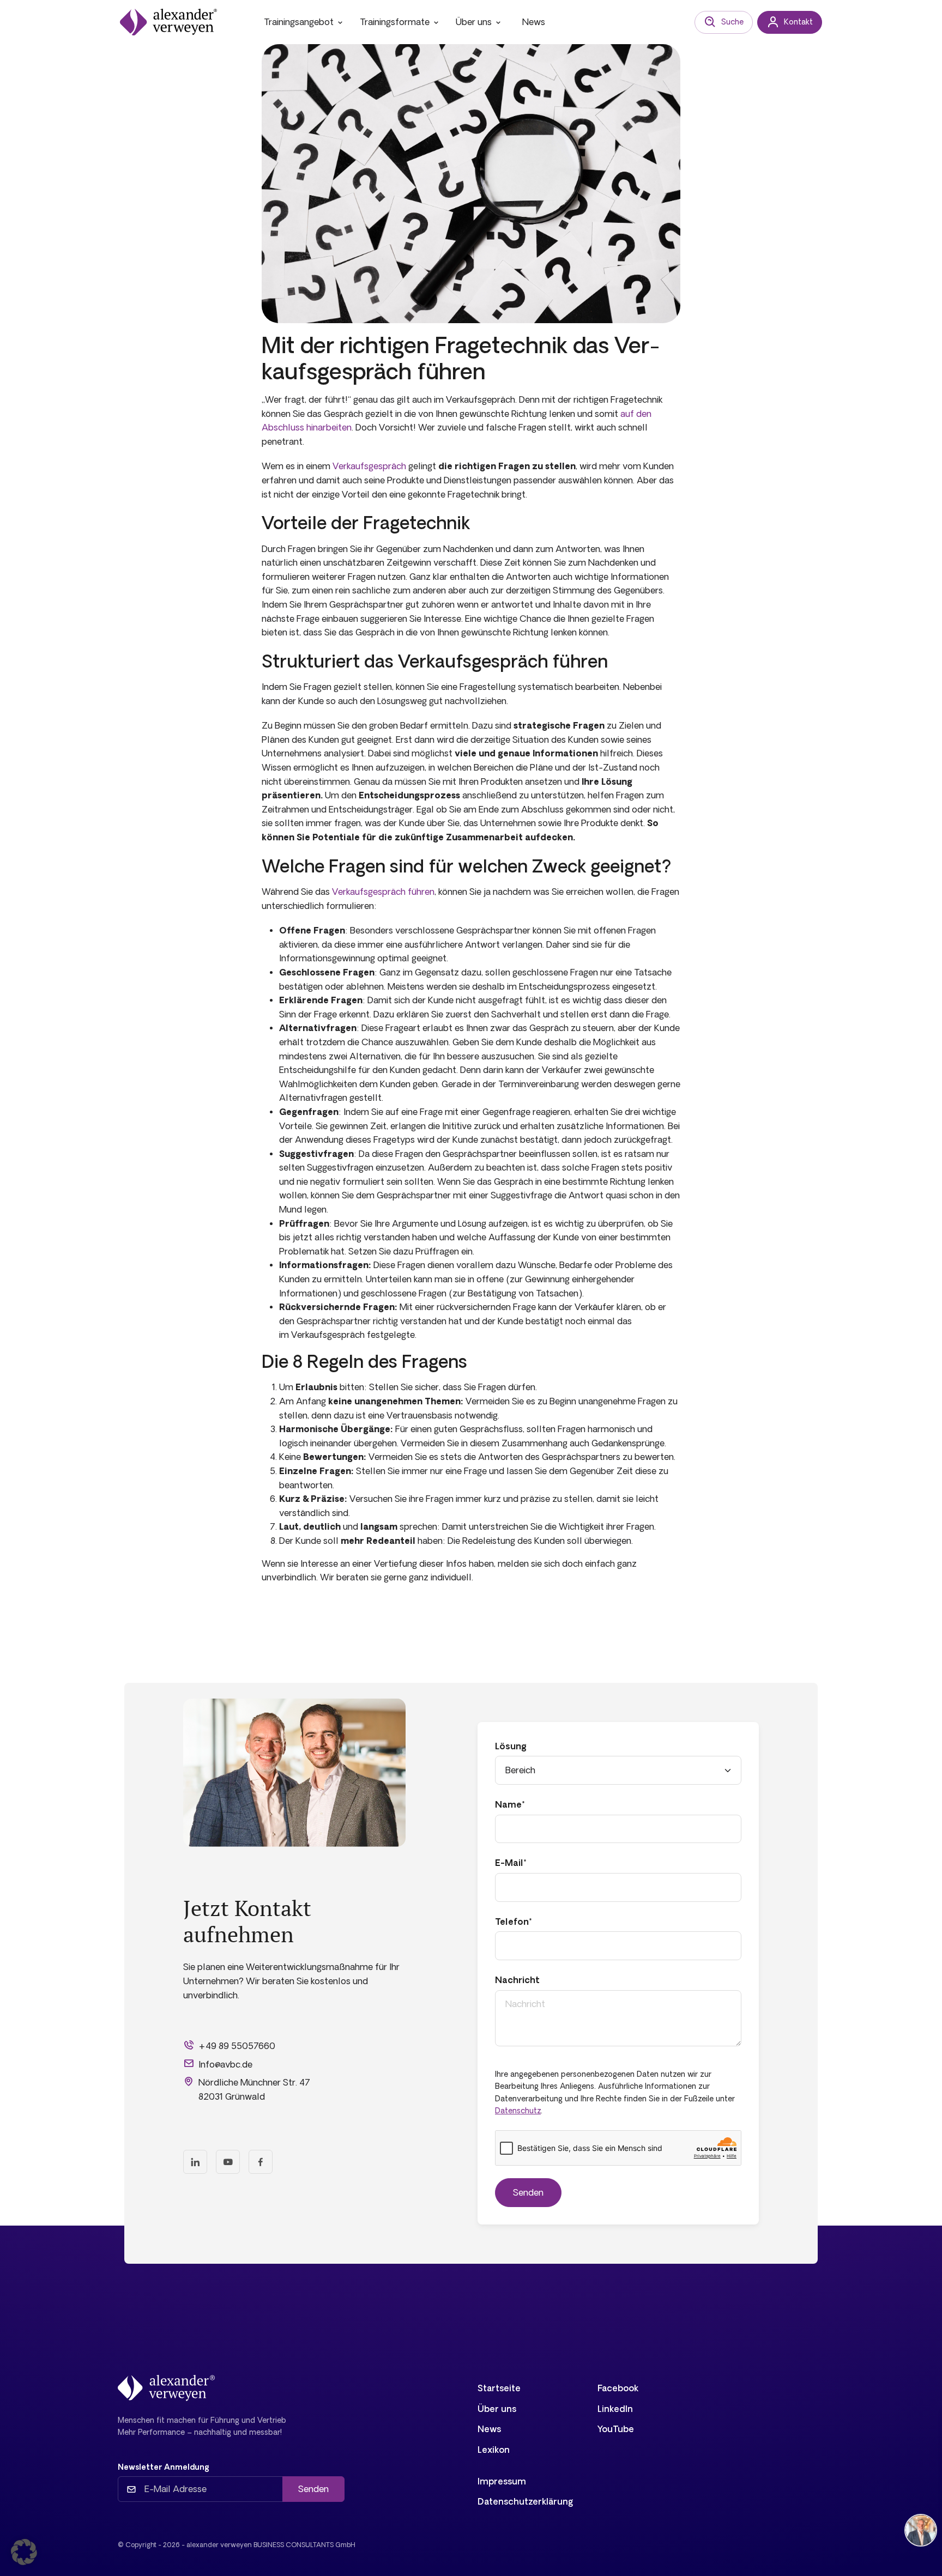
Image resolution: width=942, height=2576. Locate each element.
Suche (732, 22)
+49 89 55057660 (237, 2046)
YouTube (616, 2429)
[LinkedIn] (195, 2162)
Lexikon (494, 2450)
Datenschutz (518, 2111)
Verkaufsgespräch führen (383, 892)
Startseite (499, 2388)
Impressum (502, 2481)
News (534, 22)
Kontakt (798, 22)
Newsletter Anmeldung (164, 2467)
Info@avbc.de (225, 2064)
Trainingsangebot (299, 22)
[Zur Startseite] (168, 22)
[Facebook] (261, 2162)
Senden (313, 2489)
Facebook (618, 2388)
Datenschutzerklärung (526, 2501)
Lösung (511, 1746)
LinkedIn (615, 2409)
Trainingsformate (395, 22)
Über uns (474, 22)
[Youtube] (228, 2162)
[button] (24, 2552)
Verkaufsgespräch (369, 466)
